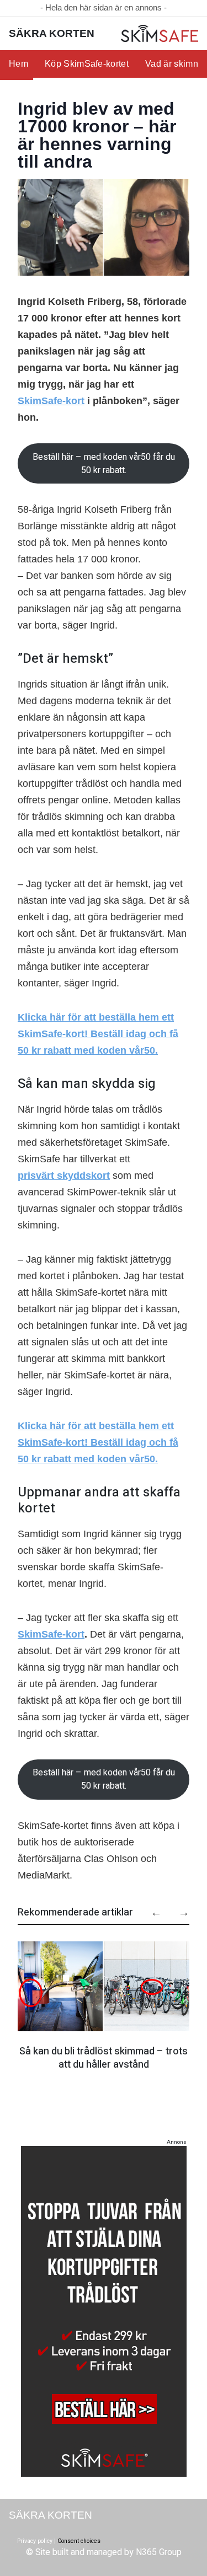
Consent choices (79, 2541)
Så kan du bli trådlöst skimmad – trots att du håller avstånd (104, 2058)
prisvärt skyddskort (64, 1176)
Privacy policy (35, 2541)
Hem (18, 64)
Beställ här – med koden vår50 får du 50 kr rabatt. (104, 464)
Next (178, 1908)
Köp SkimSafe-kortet (87, 64)
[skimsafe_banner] (104, 2311)
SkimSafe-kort (51, 401)
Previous (151, 1908)
